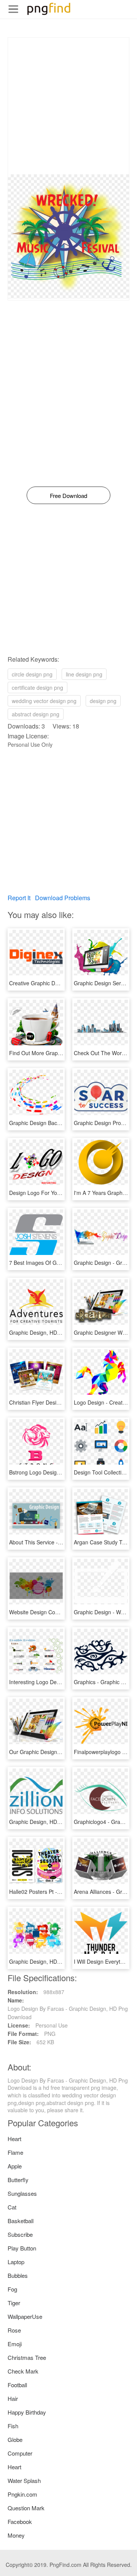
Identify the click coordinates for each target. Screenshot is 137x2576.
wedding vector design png (44, 701)
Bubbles (18, 2275)
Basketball (21, 2221)
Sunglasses (22, 2193)
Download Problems (63, 898)
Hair (13, 2398)
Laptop (16, 2262)
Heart (14, 2139)
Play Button (22, 2248)
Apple (15, 2166)
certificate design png (37, 687)
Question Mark (26, 2508)
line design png (84, 674)
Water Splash (24, 2480)
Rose (14, 2330)
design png (103, 701)
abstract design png (36, 714)
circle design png (32, 674)
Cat (12, 2207)
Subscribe (20, 2234)
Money (16, 2535)
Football (17, 2385)
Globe (15, 2439)
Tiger (14, 2303)
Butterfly (18, 2180)
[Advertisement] (68, 106)
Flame (15, 2152)
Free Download (68, 495)
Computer (20, 2453)
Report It (19, 898)
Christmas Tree (27, 2357)
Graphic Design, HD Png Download (51, 1332)
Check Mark (23, 2371)
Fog (12, 2289)
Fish (13, 2426)
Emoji (15, 2344)
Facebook (20, 2521)
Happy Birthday (27, 2412)
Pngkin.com (22, 2494)
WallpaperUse (25, 2316)
